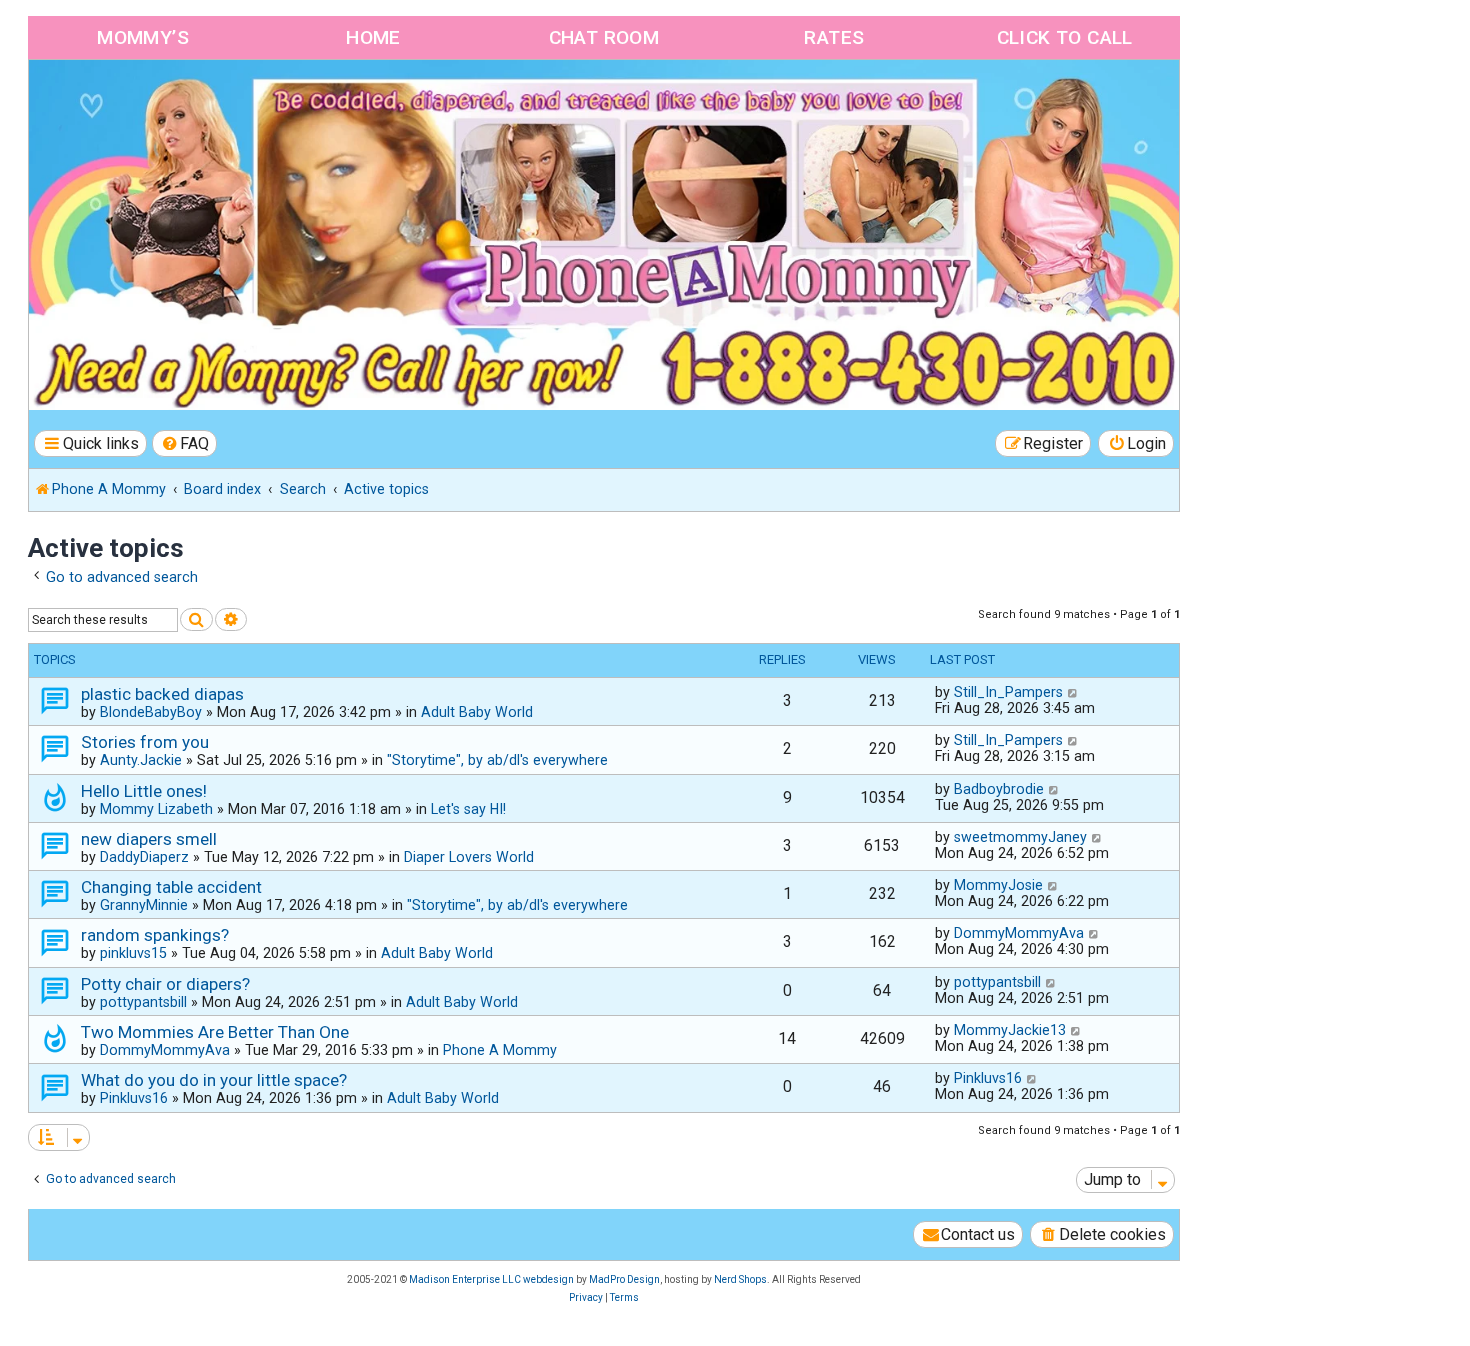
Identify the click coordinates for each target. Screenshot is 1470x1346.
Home (373, 37)
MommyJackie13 (1010, 1030)
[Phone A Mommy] (143, 102)
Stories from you (145, 742)
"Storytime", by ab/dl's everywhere (497, 760)
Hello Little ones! (144, 791)
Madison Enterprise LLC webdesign (491, 1279)
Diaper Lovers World (469, 857)
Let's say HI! (468, 809)
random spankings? (155, 935)
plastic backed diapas (162, 694)
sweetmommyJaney (1020, 837)
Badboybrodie (999, 789)
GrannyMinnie (144, 905)
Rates (834, 37)
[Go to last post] (1073, 692)
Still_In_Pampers (1008, 692)
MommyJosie (998, 885)
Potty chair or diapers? (165, 984)
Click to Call (1065, 37)
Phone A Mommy (500, 1050)
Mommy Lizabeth (156, 809)
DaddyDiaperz (144, 857)
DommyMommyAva (1019, 933)
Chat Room (604, 37)
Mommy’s (143, 37)
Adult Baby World (477, 712)
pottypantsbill (143, 1002)
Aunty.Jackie (141, 760)
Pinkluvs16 (134, 1098)
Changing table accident (171, 887)
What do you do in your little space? (214, 1080)
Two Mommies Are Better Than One (215, 1032)
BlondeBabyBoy (151, 712)
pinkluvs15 (133, 953)
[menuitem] (185, 443)
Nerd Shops (740, 1279)
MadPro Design (624, 1279)
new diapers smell (149, 839)
